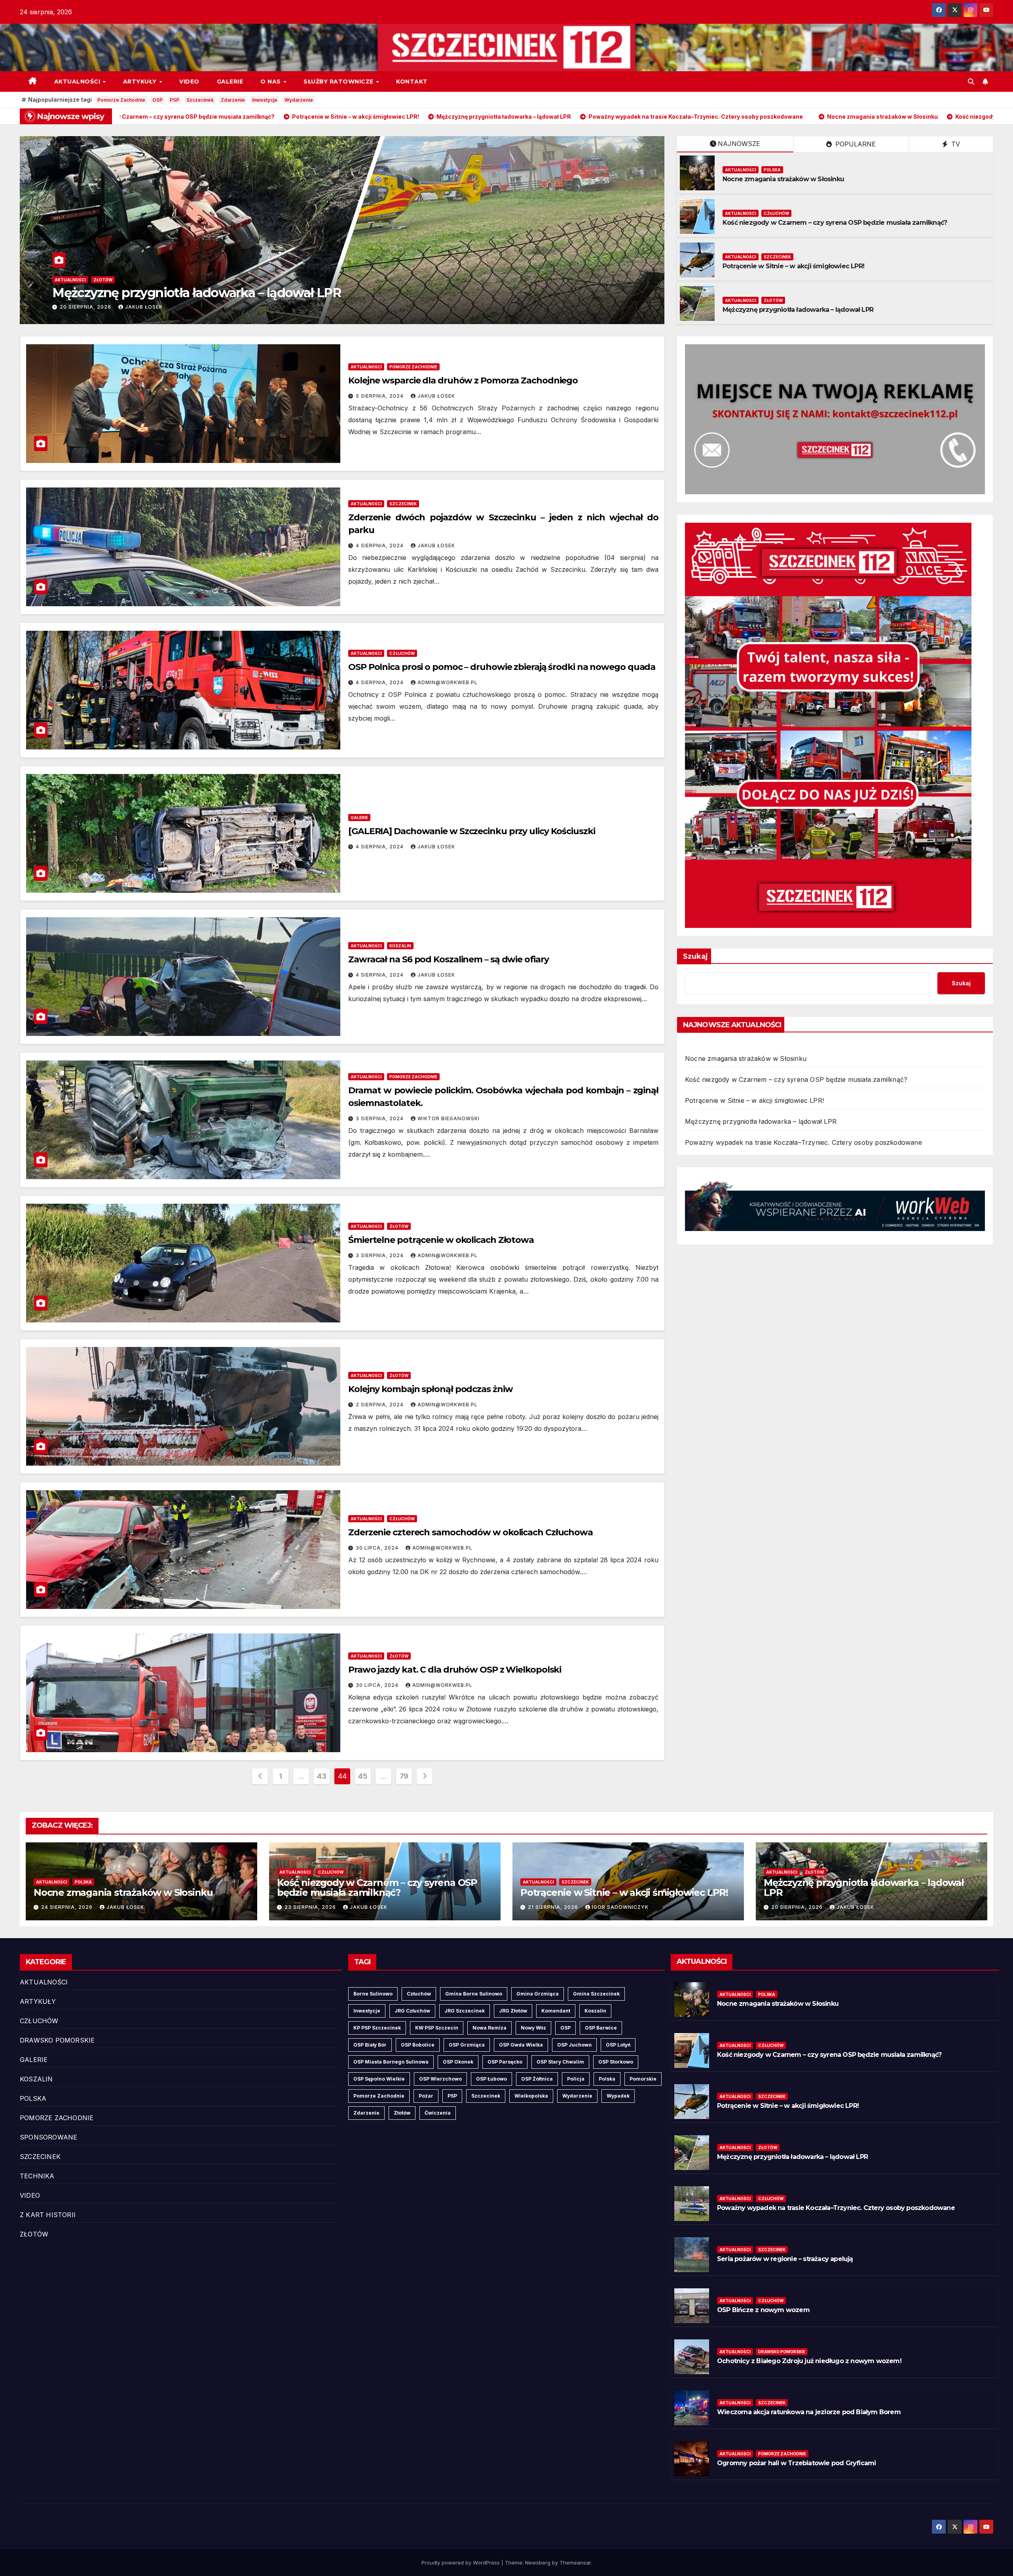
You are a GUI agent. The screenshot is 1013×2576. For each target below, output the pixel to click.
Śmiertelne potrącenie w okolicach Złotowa (441, 1240)
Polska (607, 2079)
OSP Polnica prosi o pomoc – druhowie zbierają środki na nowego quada (502, 667)
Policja (576, 2079)
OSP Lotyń (618, 2045)
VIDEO (189, 82)
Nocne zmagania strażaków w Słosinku (783, 179)
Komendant (556, 2011)
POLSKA (772, 170)
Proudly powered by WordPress (461, 2563)
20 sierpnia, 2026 (798, 1907)
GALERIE (230, 82)
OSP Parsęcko (505, 2062)
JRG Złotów (513, 2011)
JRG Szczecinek (465, 2011)
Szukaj (695, 956)
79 (404, 1776)
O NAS (271, 82)
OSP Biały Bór (370, 2045)
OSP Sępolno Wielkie (379, 2079)
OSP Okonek (458, 2062)
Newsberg (538, 2563)
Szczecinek (200, 100)
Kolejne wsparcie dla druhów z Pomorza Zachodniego (463, 380)
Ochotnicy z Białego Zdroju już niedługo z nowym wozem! (809, 2361)
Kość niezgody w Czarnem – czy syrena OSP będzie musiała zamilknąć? (379, 293)
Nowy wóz (533, 2028)
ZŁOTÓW (773, 300)
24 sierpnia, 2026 (68, 1907)
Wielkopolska (531, 2096)
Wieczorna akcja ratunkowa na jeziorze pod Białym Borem (809, 2412)
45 (363, 1776)
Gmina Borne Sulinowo (474, 1994)
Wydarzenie (299, 100)
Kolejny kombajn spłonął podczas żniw (430, 1389)
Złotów (402, 2113)
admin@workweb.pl (448, 682)
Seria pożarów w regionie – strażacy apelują (785, 2259)
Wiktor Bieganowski (449, 1118)
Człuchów (419, 1994)
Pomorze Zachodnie (121, 100)
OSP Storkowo (616, 2062)
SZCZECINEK (777, 257)
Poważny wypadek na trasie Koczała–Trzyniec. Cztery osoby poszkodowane (803, 1142)
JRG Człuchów (412, 2011)
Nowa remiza (489, 2028)
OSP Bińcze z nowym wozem (763, 2310)
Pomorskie (643, 2079)
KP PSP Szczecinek (377, 2028)
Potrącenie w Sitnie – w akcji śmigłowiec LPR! (793, 266)
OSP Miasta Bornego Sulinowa (391, 2062)
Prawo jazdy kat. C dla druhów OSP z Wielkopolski (455, 1670)
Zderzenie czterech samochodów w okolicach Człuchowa (470, 1532)
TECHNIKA (37, 2176)
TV (955, 144)
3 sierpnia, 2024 (380, 1118)
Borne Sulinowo (373, 1994)
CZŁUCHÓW (221, 280)
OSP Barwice (601, 2028)
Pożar (426, 2096)
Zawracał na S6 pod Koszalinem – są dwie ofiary (448, 959)
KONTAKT (412, 82)
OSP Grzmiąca (467, 2045)
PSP (175, 100)
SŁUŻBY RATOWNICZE (339, 82)
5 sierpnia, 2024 (380, 396)
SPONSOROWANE (48, 2137)
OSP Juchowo (574, 2045)
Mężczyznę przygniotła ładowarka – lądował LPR (798, 310)
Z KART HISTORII (48, 2215)
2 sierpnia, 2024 (380, 1405)
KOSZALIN (400, 946)
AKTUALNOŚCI (78, 82)
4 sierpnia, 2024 (380, 545)
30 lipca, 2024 (378, 1548)
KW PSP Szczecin (437, 2028)
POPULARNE (855, 144)
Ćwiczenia (438, 2113)
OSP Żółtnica (537, 2079)
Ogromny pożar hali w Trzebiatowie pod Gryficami (796, 2463)
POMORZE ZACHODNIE (413, 367)
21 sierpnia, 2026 (554, 1907)
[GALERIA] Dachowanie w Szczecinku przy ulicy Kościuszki (472, 831)
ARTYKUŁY (141, 82)
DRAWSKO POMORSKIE (57, 2040)
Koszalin (595, 2011)
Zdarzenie (233, 100)
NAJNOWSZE (739, 144)
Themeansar (575, 2563)
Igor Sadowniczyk (620, 1907)
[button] (971, 82)
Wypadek (618, 2096)
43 (322, 1776)
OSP (157, 100)
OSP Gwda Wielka (521, 2045)
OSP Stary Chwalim (560, 2062)
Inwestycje (265, 100)
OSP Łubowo (491, 2079)
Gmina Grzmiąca (538, 1994)
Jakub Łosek (259, 307)
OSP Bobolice (418, 2045)
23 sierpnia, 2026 (201, 307)
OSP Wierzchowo (440, 2079)
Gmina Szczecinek (596, 1994)
